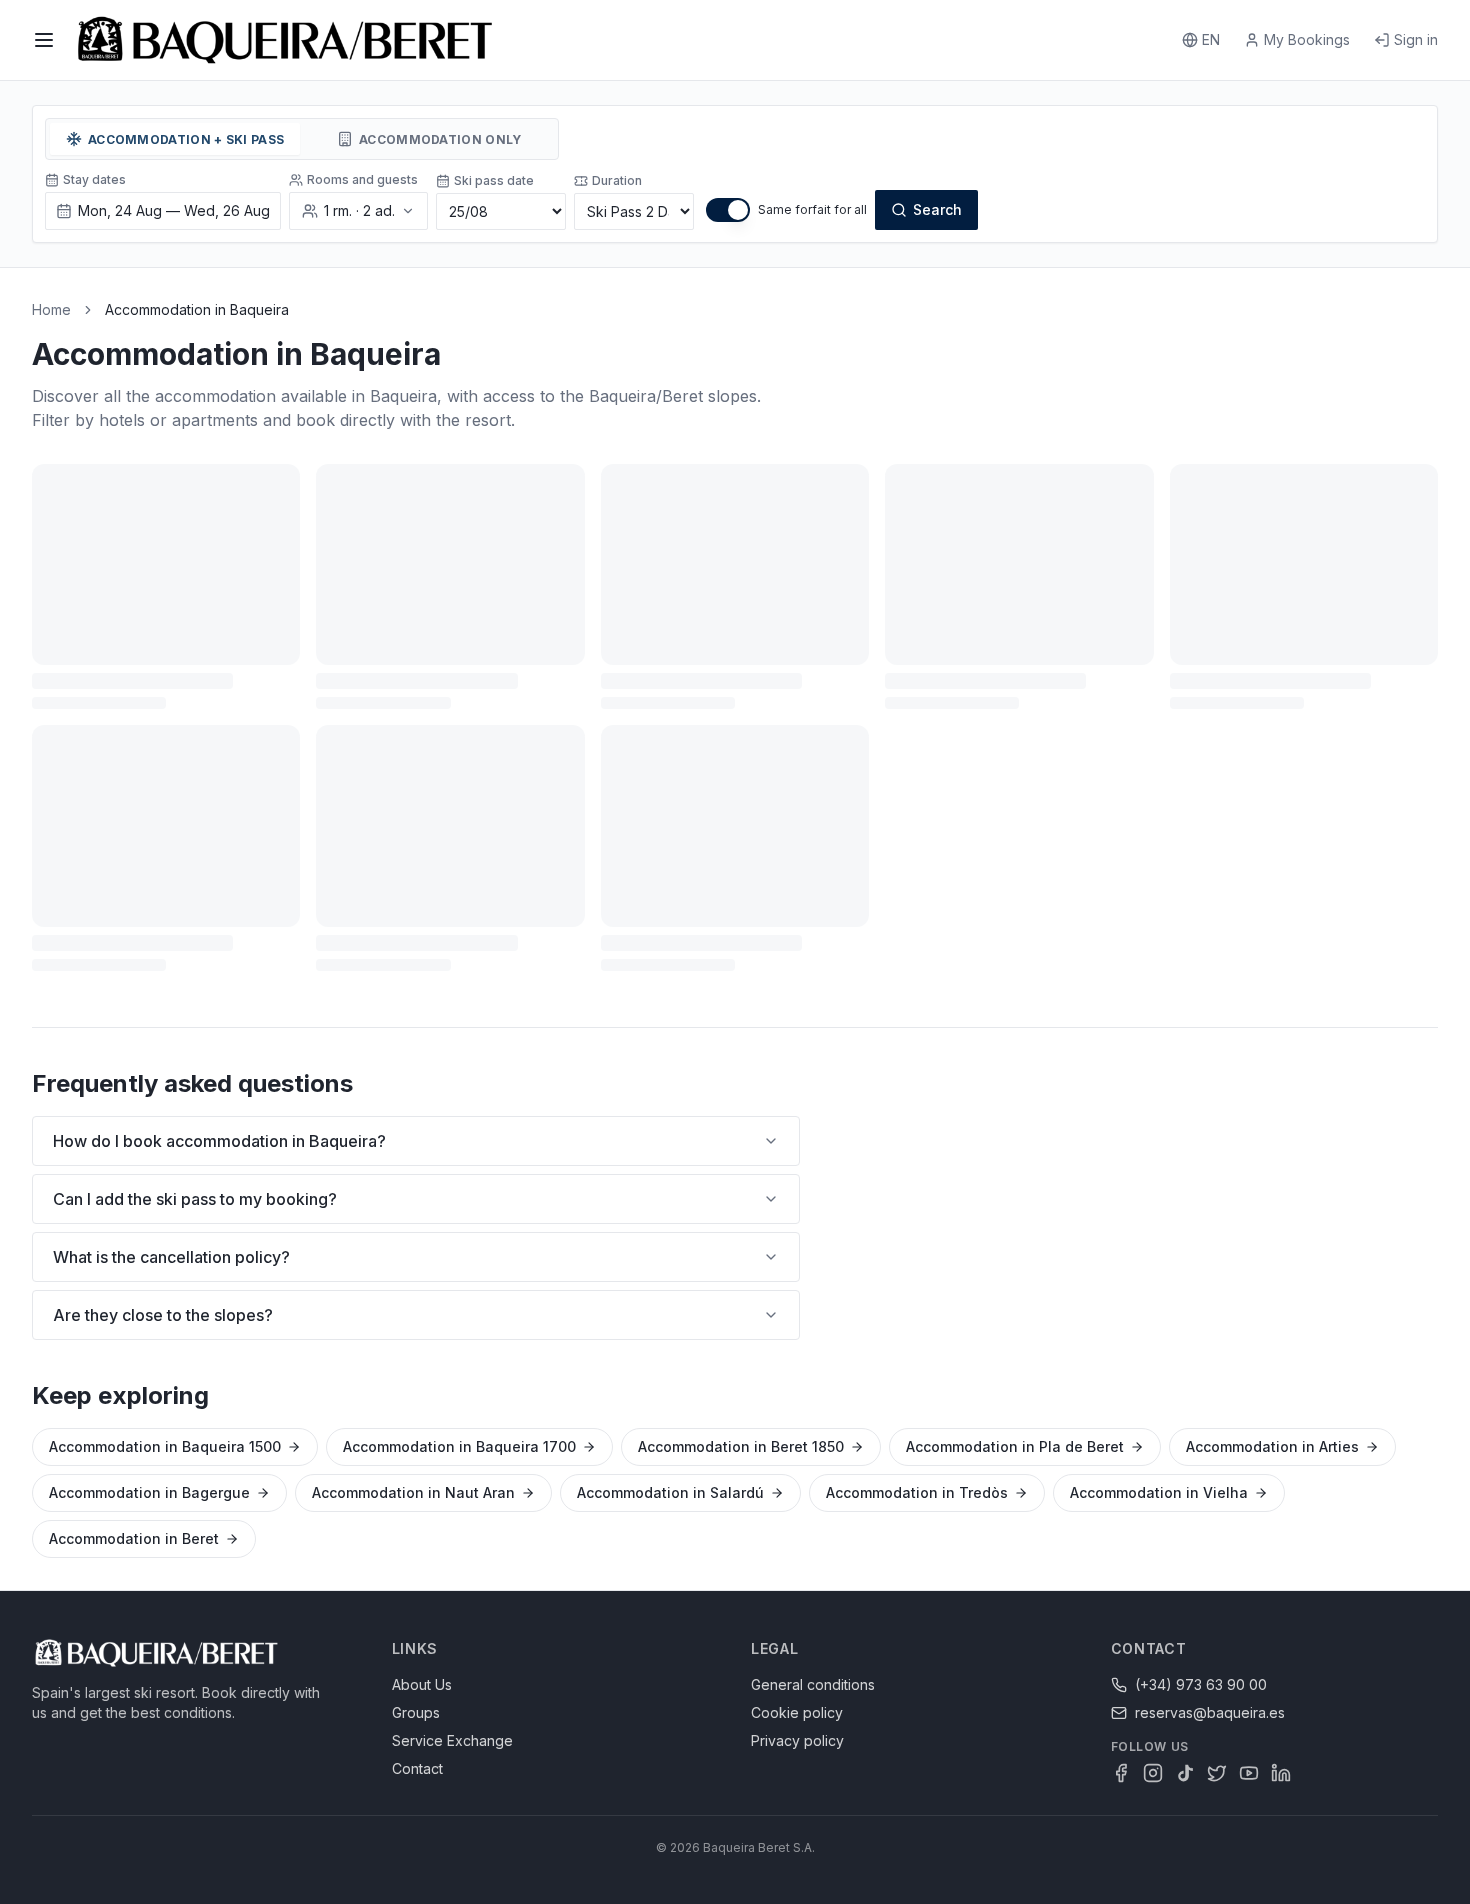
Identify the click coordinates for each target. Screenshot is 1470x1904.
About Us (422, 1684)
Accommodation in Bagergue (149, 1492)
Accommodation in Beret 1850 (741, 1446)
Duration (617, 180)
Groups (416, 1712)
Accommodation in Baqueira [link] (197, 309)
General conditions (813, 1684)
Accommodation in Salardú (670, 1492)
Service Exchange (452, 1740)
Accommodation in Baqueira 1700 (459, 1446)
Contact (417, 1768)
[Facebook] (1121, 1773)
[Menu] (44, 40)
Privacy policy (797, 1740)
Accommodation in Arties (1272, 1446)
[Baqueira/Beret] (285, 40)
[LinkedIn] (1281, 1773)
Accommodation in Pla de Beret (1015, 1446)
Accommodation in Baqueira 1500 (165, 1446)
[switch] (728, 210)
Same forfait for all (812, 209)
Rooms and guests (362, 179)
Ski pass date (494, 180)
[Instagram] (1153, 1773)
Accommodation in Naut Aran (413, 1492)
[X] (1217, 1773)
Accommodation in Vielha (1159, 1492)
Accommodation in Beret (134, 1538)
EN (1211, 39)
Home (51, 309)
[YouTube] (1249, 1773)
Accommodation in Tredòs (917, 1492)
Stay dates (94, 179)
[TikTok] (1185, 1773)
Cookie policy (797, 1712)
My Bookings (1307, 39)
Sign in (1416, 39)
